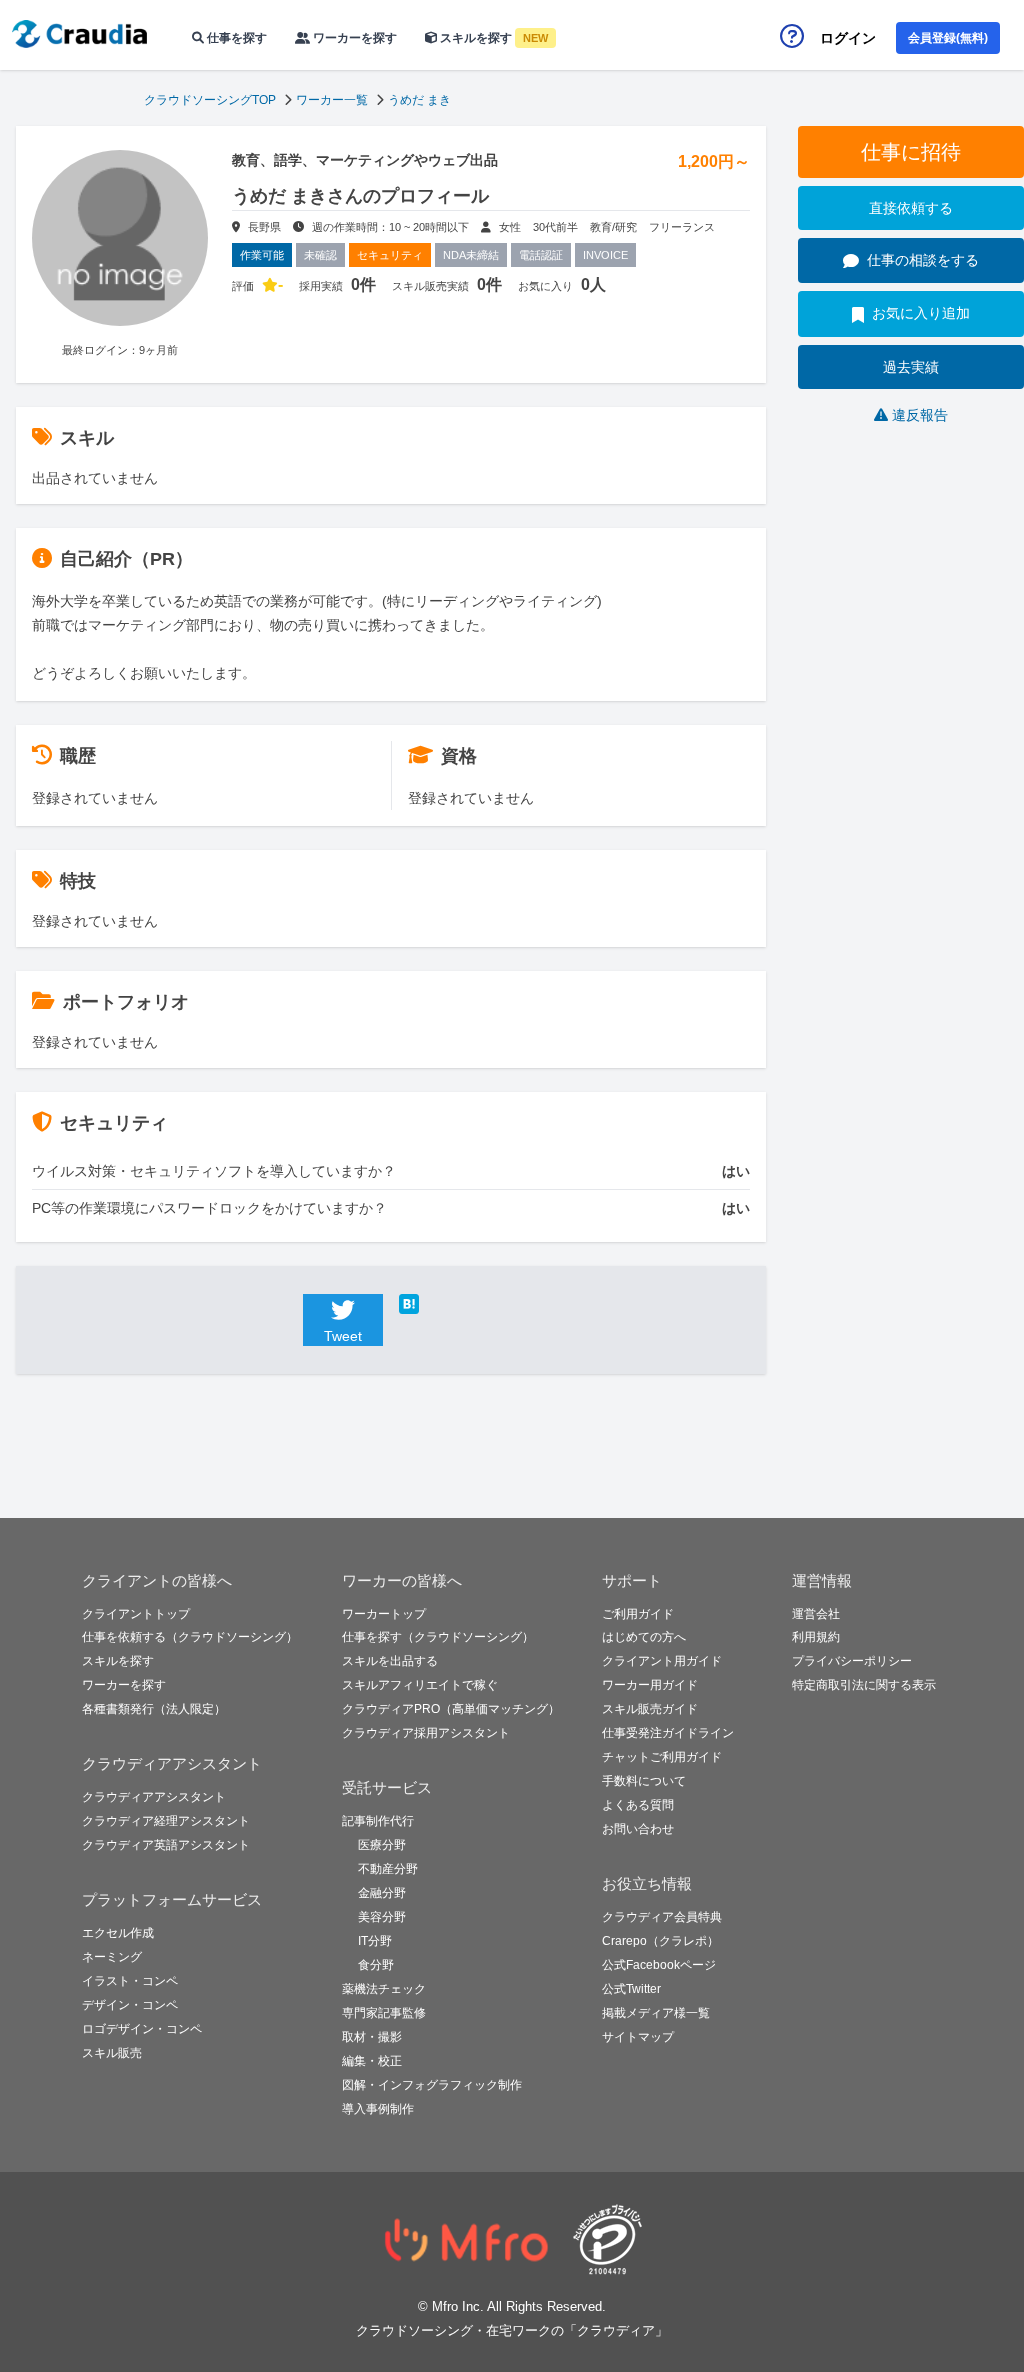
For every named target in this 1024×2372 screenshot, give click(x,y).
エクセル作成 (118, 1933)
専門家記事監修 (384, 2013)
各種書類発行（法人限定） (154, 1709)
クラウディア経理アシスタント (166, 1821)
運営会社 (816, 1614)
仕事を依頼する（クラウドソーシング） (190, 1637)
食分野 (376, 1965)
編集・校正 (372, 2061)
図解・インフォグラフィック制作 (432, 2085)
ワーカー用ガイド (650, 1685)
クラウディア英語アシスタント (166, 1845)
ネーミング (112, 1957)
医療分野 (382, 1845)
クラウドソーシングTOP (210, 100)
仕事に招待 (911, 152)
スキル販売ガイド (650, 1709)
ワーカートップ (384, 1614)
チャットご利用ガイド (662, 1757)
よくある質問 (638, 1805)
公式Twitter (631, 1989)
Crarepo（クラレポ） (660, 1941)
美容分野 (382, 1917)
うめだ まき (419, 100)
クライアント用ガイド (662, 1661)
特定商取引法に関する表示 (864, 1685)
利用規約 (816, 1637)
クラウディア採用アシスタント (426, 1733)
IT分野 (375, 1941)
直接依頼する (911, 208)
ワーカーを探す (353, 38)
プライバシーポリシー (852, 1661)
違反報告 (920, 415)
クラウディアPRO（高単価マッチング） (451, 1709)
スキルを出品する (390, 1661)
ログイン (848, 38)
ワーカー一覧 (332, 100)
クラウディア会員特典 (662, 1917)
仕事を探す (235, 38)
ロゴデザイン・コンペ (142, 2029)
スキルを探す (492, 38)
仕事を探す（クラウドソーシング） (438, 1637)
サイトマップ (638, 2037)
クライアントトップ (136, 1614)
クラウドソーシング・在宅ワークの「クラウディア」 (512, 2330)
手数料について (644, 1781)
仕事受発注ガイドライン (668, 1733)
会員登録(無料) (948, 38)
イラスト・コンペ (130, 1981)
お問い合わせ (638, 1829)
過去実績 (911, 367)
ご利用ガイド (638, 1614)
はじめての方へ (644, 1637)
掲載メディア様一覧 (656, 2013)
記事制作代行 (378, 1821)
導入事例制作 (378, 2109)
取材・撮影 (372, 2037)
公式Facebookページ (659, 1965)
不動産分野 (388, 1869)
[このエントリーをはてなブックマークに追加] (439, 1304)
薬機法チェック (384, 1989)
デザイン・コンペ (130, 2005)
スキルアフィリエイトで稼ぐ (420, 1685)
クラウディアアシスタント (154, 1797)
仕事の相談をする (923, 260)
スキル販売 (112, 2053)
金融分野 (382, 1893)
